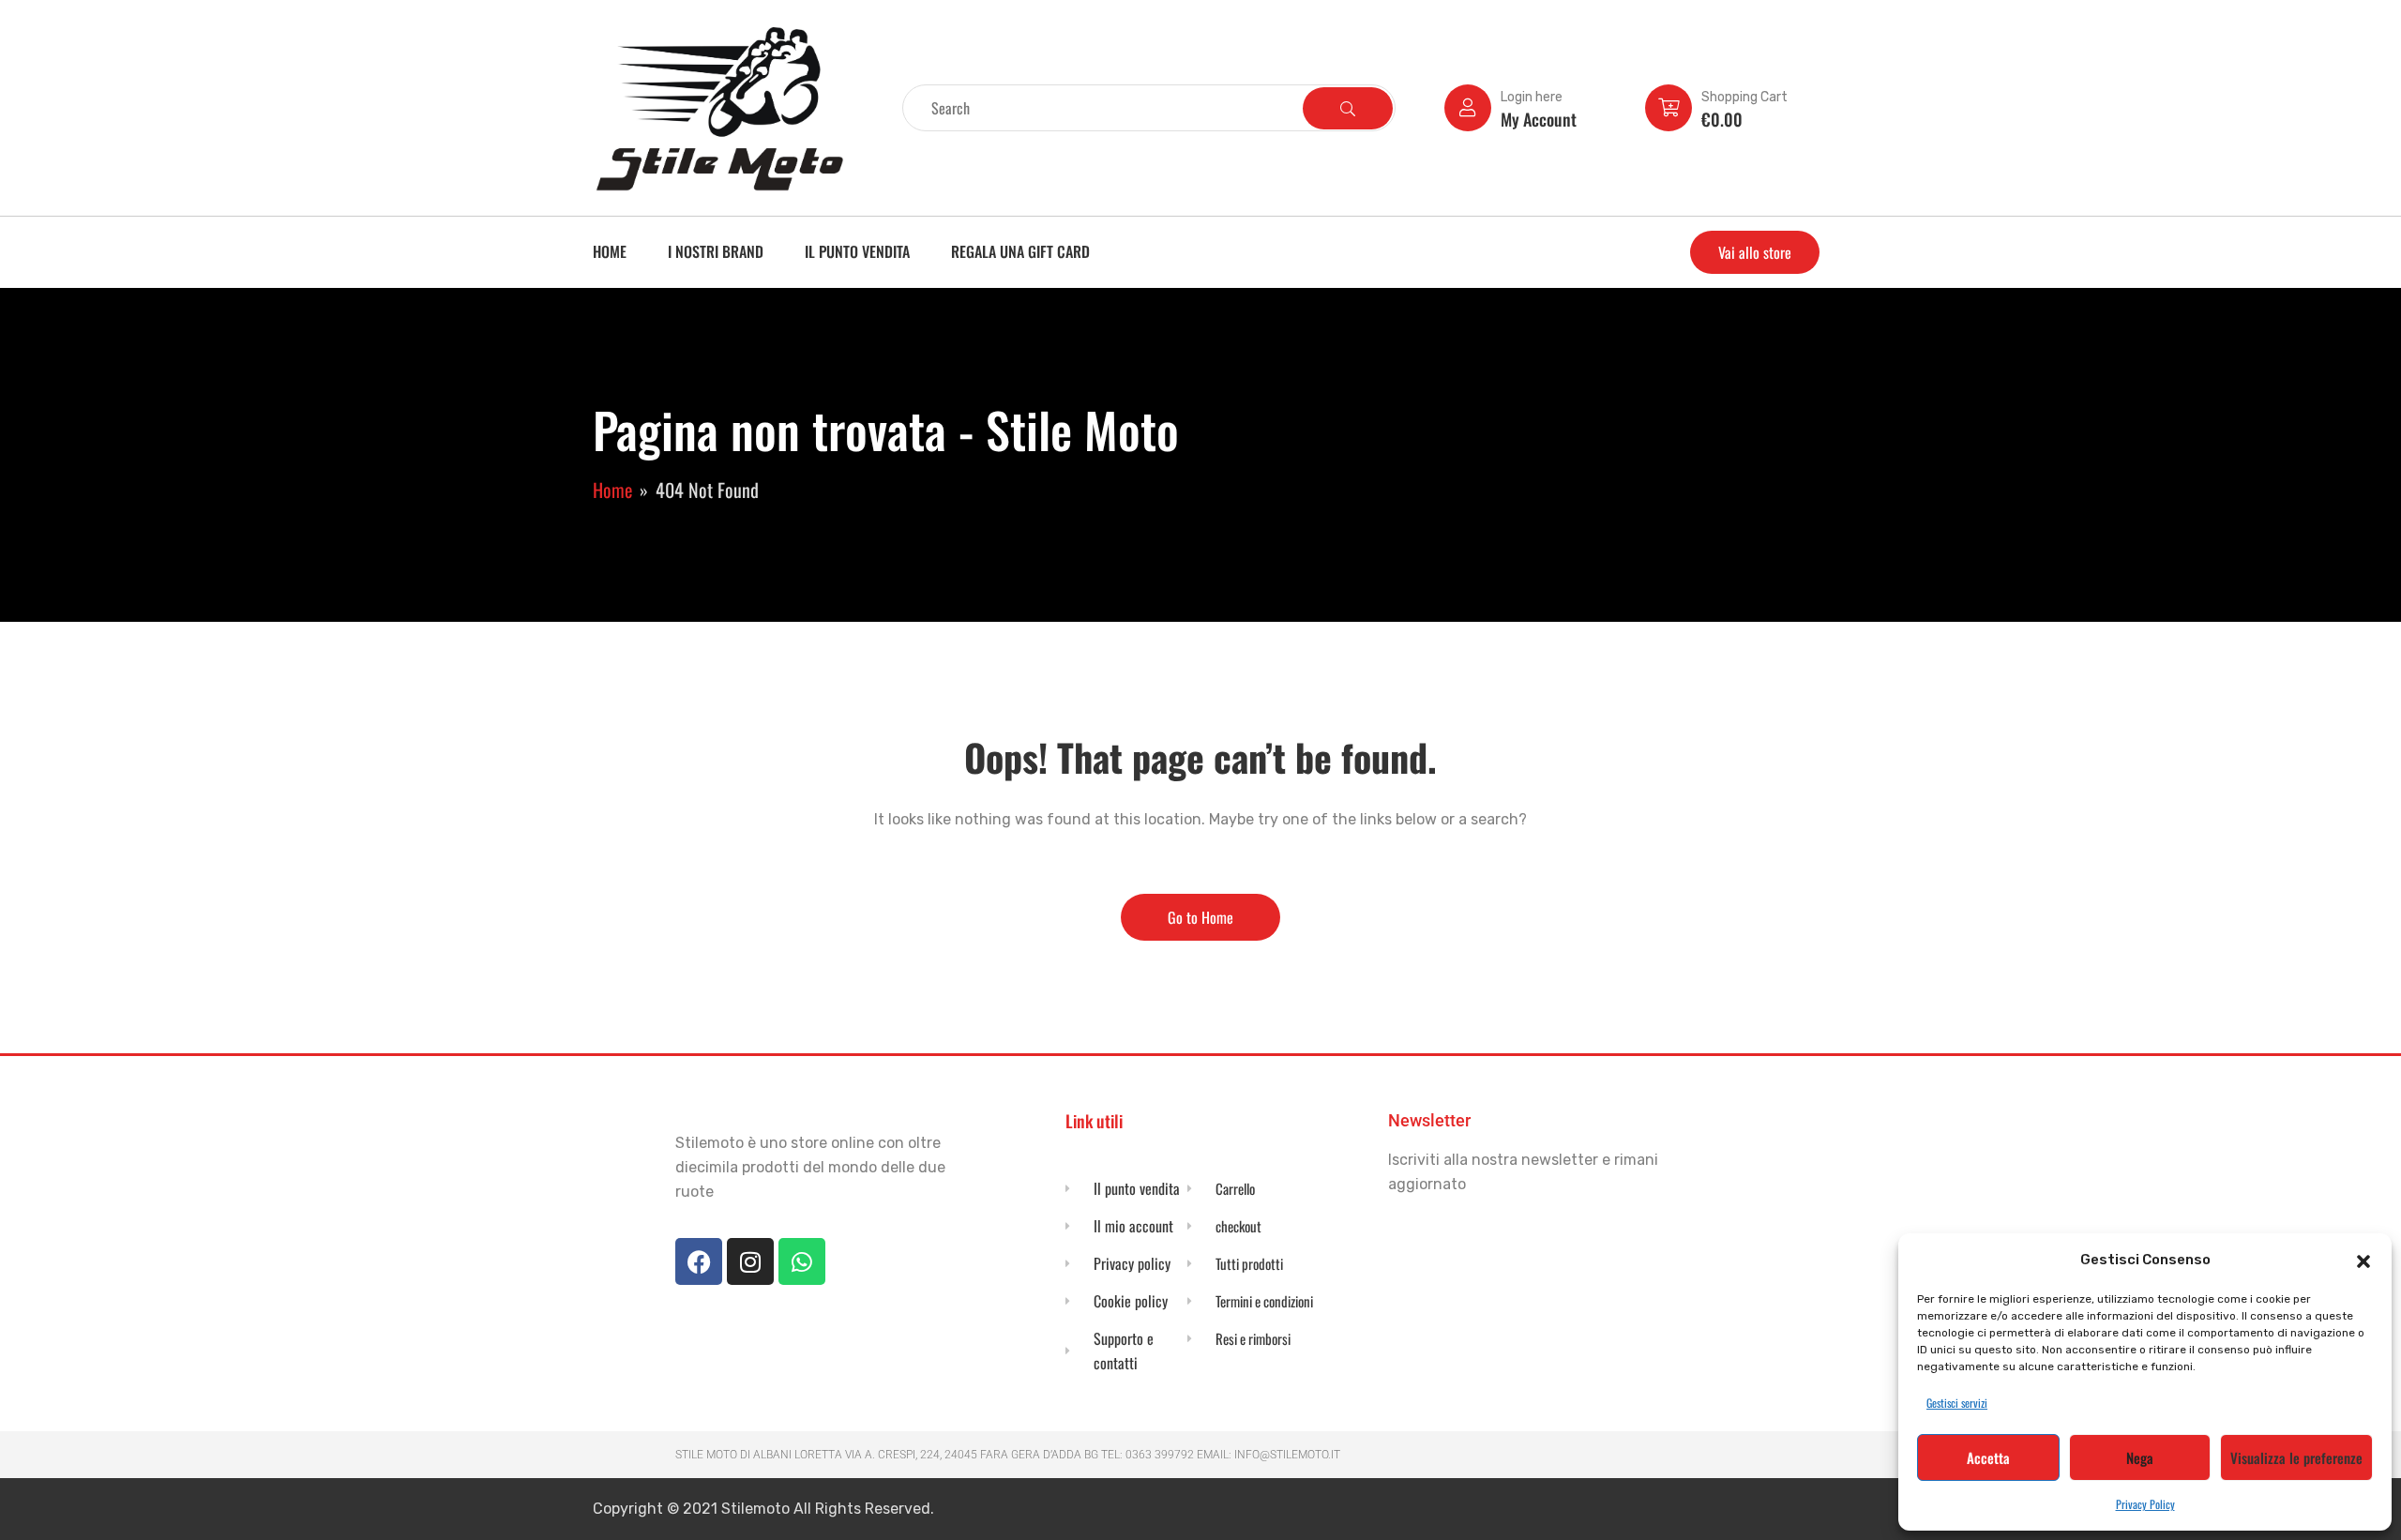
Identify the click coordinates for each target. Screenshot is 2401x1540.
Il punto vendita (857, 251)
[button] (2363, 1260)
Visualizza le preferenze (2296, 1457)
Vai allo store (1755, 252)
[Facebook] (699, 1261)
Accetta (1988, 1457)
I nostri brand (716, 251)
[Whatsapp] (802, 1261)
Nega (2140, 1457)
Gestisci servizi (1957, 1403)
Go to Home (1200, 917)
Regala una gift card (1020, 251)
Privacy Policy (2145, 1504)
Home (610, 251)
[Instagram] (750, 1261)
